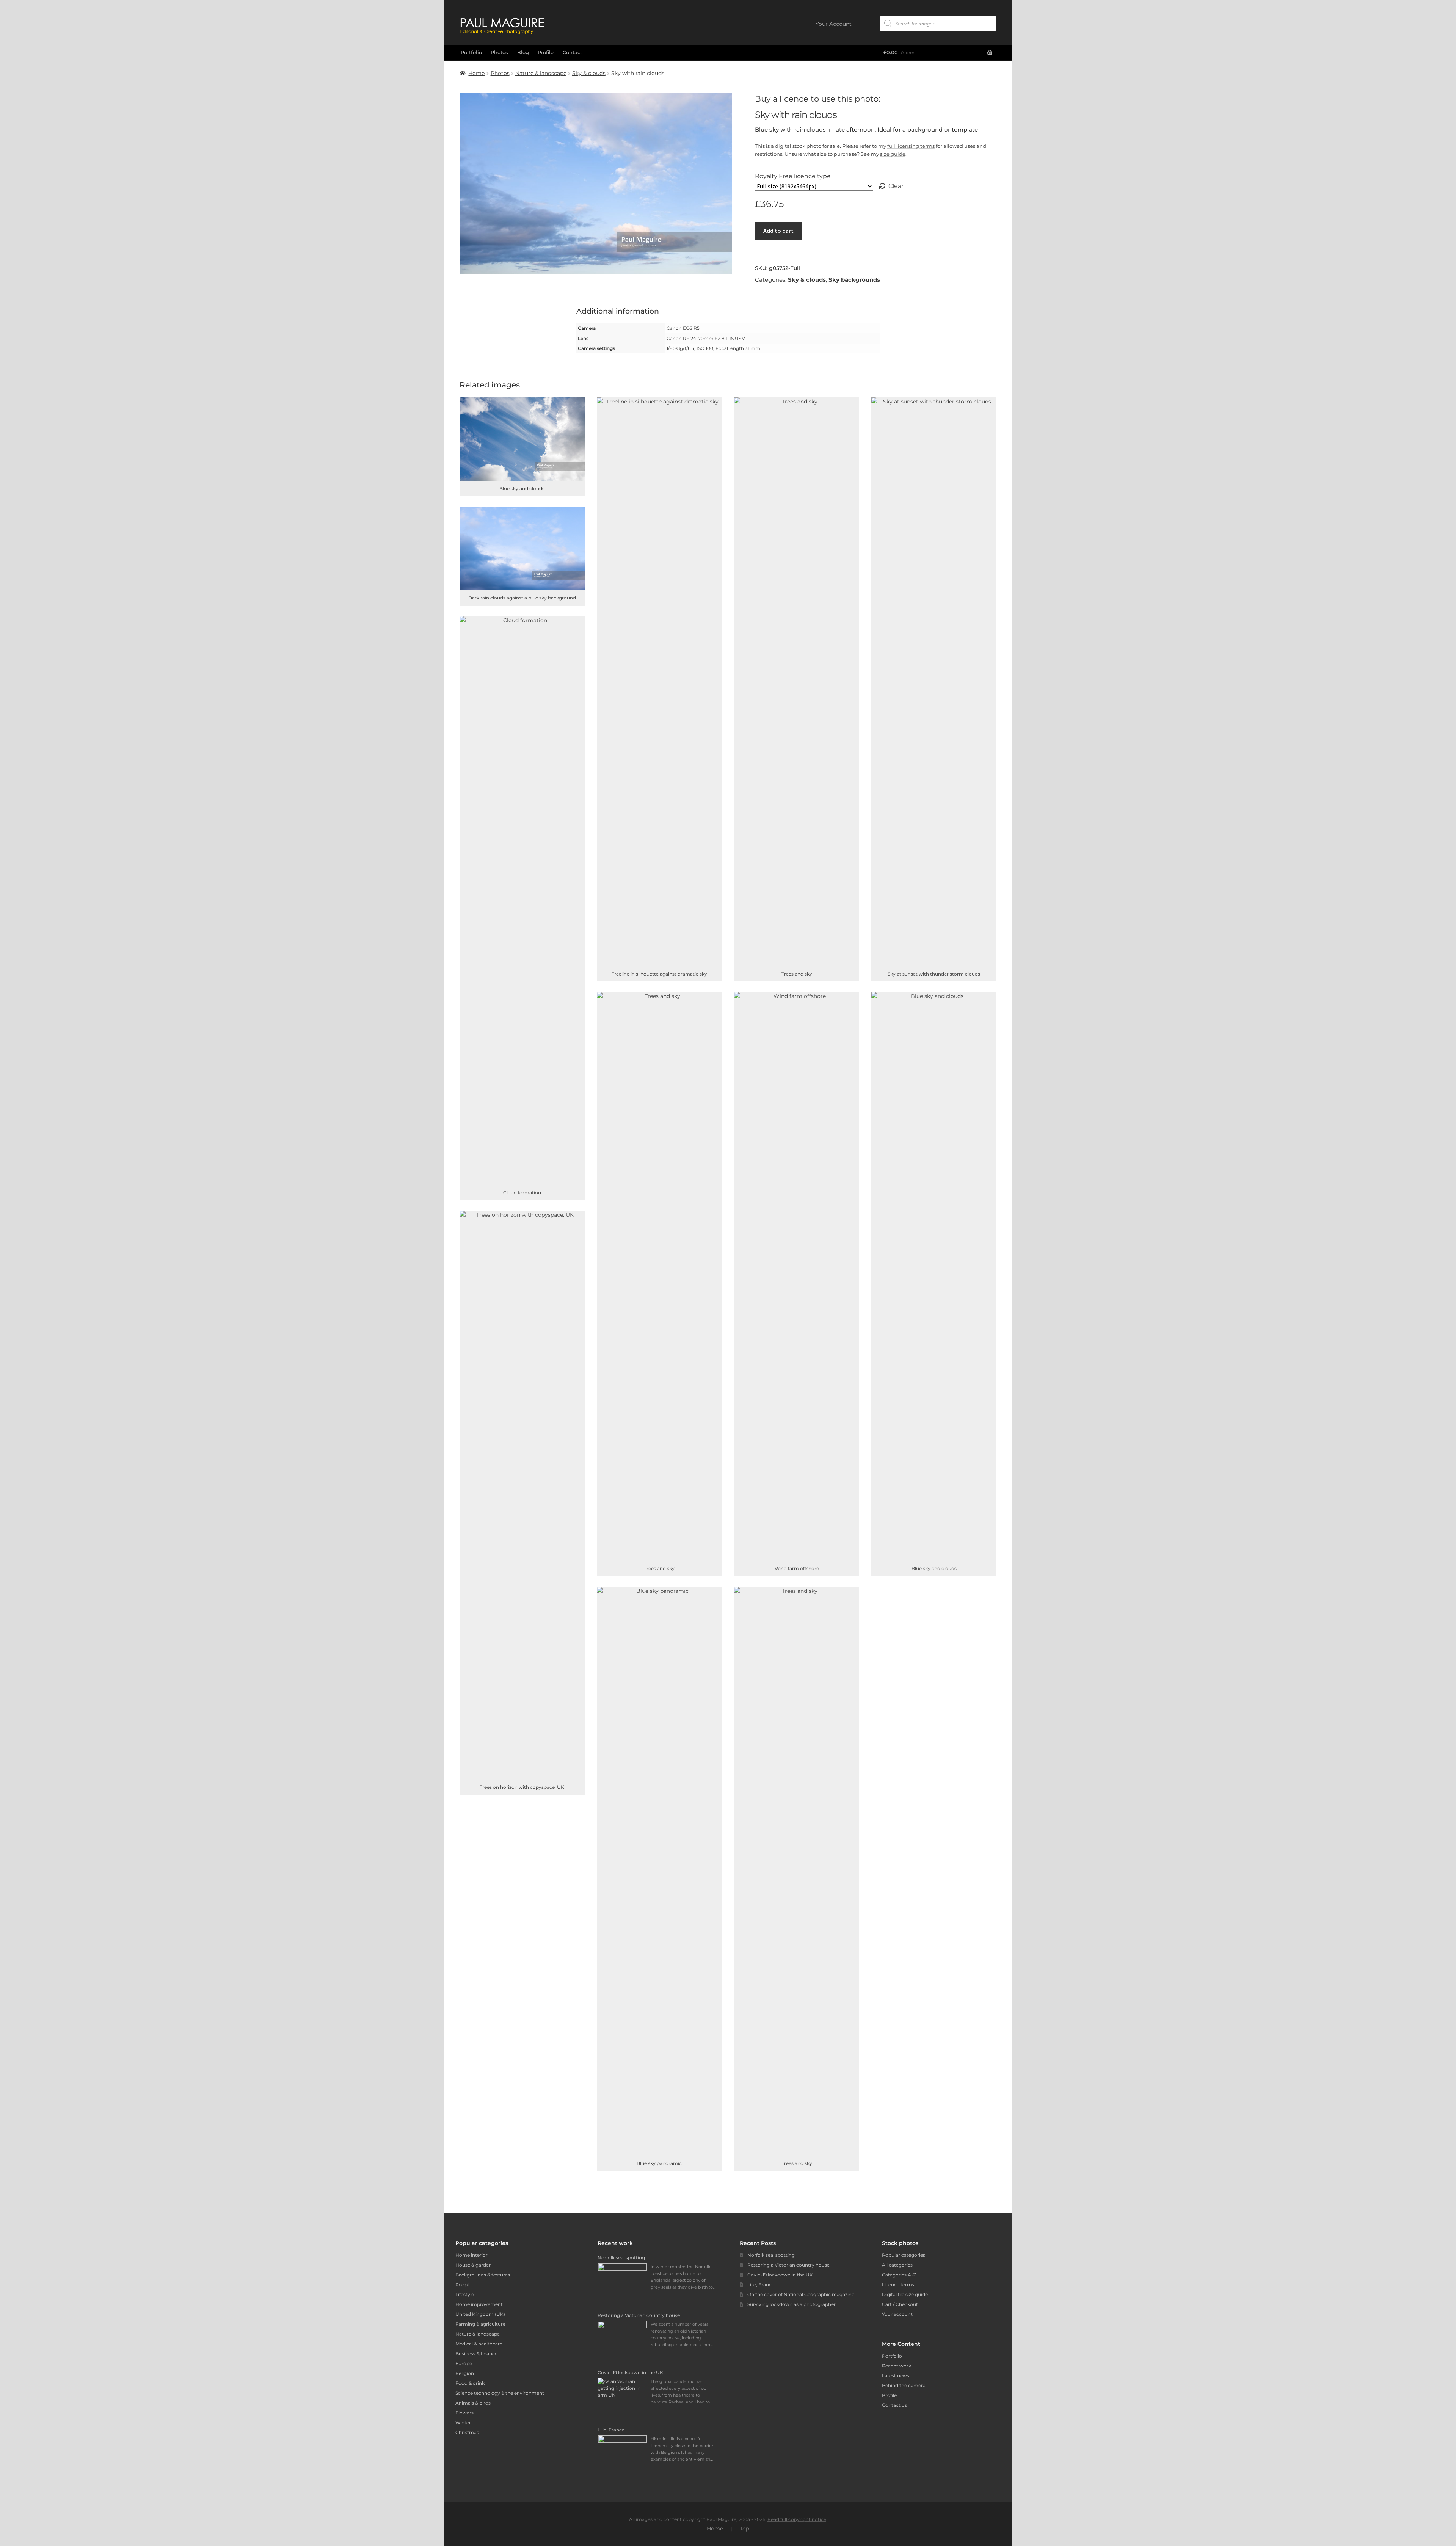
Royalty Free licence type (793, 176)
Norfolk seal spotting (771, 2255)
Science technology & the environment (500, 2393)
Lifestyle (465, 2294)
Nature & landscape (541, 73)
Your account (897, 2314)
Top (744, 2529)
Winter (463, 2423)
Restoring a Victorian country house (788, 2265)
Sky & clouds (589, 73)
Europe (464, 2363)
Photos (499, 52)
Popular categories (904, 2255)
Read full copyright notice (797, 2519)
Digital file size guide (905, 2294)
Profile (546, 52)
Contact (572, 52)
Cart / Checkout (900, 2304)
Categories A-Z (899, 2275)
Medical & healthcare (479, 2344)
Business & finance (476, 2354)
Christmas (467, 2432)
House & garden (474, 2265)
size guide (893, 154)
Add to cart (778, 231)
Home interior (471, 2255)
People (463, 2285)
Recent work (897, 2366)
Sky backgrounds (854, 280)
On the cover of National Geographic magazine (801, 2294)
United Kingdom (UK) (480, 2314)
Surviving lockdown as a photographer (792, 2304)
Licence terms (898, 2285)
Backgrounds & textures (483, 2275)
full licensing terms (911, 146)
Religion (465, 2373)
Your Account (834, 24)
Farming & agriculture (480, 2324)
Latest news (896, 2376)
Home (476, 73)
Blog (523, 52)
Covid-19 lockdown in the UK (780, 2275)
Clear (896, 186)
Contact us (894, 2405)
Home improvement (479, 2304)
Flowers (464, 2413)
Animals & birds (473, 2403)
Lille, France (761, 2285)
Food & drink (470, 2383)
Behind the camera (904, 2385)
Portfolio (471, 52)
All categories (897, 2265)
